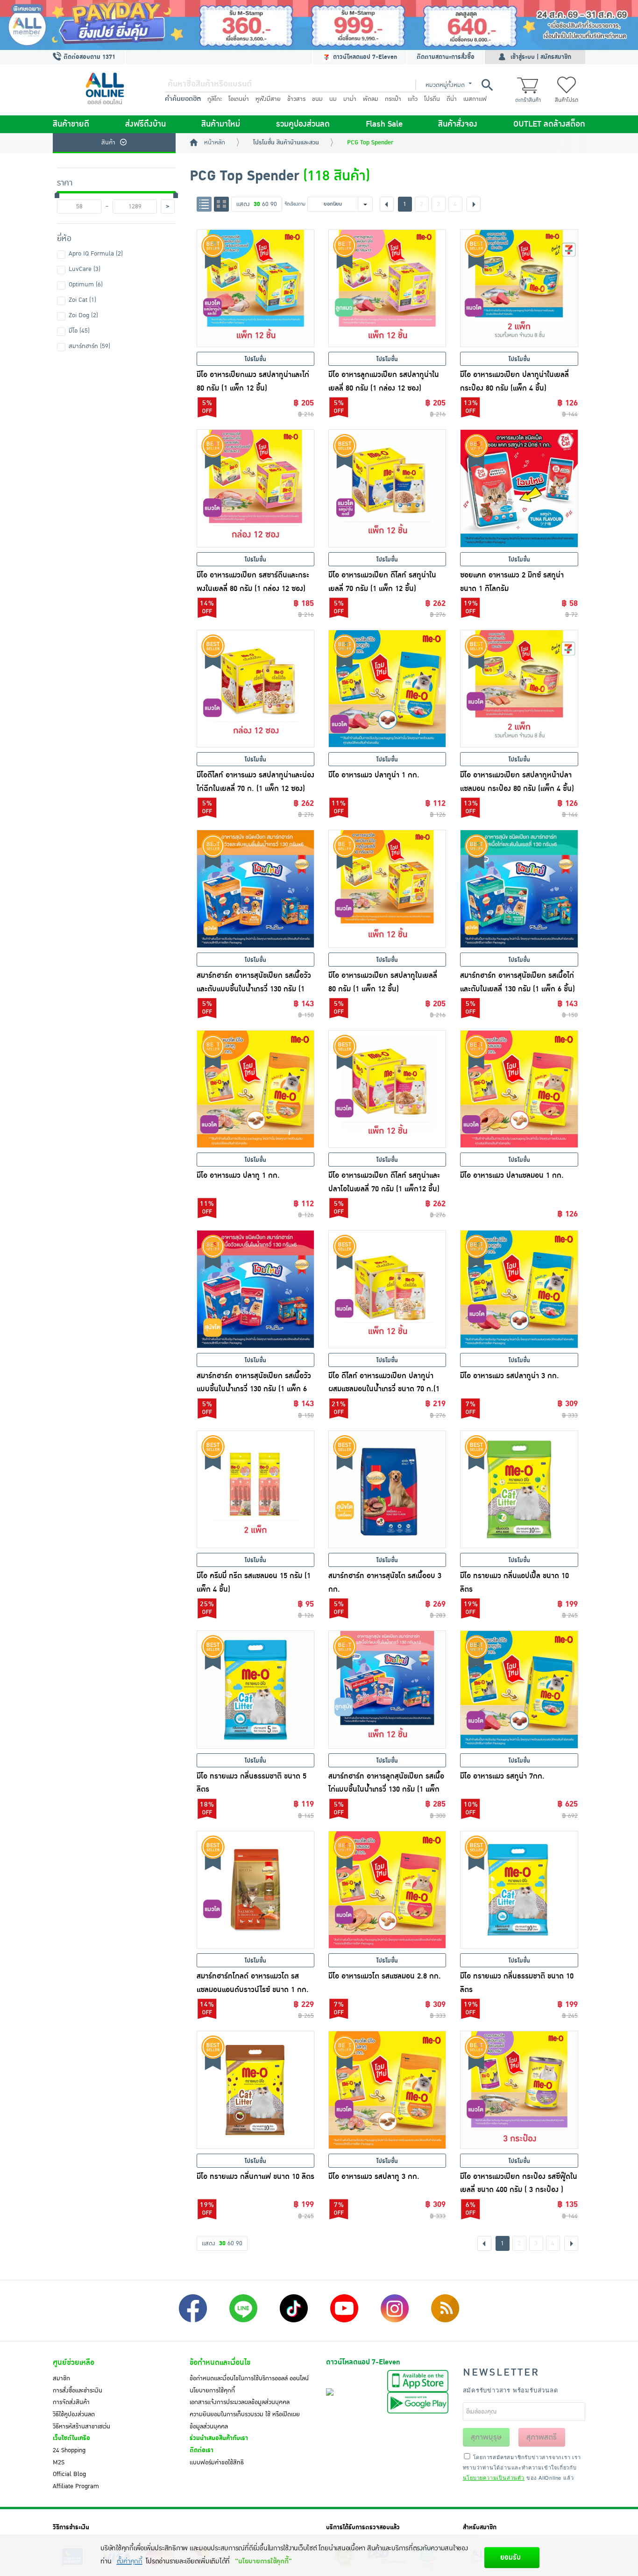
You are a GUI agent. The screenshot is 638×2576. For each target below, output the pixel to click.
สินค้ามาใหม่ (221, 124)
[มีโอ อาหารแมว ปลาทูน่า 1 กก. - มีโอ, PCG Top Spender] (387, 689)
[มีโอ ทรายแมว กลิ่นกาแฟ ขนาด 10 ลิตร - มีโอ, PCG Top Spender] (255, 2090)
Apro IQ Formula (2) (96, 254)
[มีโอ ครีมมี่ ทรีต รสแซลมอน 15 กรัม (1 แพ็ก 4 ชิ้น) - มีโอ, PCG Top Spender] (255, 1489)
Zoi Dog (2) (83, 315)
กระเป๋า (393, 99)
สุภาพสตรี (542, 2437)
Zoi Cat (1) (82, 300)
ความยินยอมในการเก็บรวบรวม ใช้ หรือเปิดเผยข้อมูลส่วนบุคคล (245, 2420)
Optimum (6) (86, 285)
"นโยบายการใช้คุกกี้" (263, 2561)
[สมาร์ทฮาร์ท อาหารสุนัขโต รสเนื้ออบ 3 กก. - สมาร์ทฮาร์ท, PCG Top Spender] (387, 1489)
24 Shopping (69, 2450)
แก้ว (413, 99)
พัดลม (371, 99)
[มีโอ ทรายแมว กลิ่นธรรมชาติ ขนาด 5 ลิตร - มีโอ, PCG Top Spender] (255, 1689)
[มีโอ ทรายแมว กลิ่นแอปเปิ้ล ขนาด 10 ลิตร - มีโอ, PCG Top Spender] (519, 1489)
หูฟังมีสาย (268, 99)
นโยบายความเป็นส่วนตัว (494, 2477)
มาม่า (350, 99)
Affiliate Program (76, 2486)
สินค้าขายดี (71, 124)
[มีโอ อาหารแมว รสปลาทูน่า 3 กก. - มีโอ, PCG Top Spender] (519, 1289)
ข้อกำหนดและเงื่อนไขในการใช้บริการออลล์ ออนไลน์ (249, 2378)
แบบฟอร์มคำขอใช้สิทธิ (217, 2462)
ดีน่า (452, 99)
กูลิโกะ (215, 99)
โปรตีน (432, 99)
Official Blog (69, 2474)
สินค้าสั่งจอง (458, 124)
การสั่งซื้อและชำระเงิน (78, 2391)
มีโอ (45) (79, 331)
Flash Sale (384, 124)
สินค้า (108, 142)
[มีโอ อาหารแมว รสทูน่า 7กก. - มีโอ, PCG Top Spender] (519, 1689)
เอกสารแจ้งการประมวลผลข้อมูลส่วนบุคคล (240, 2402)
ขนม (317, 99)
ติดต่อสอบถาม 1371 (89, 57)
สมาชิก (61, 2378)
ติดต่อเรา (202, 2450)
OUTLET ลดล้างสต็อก (549, 124)
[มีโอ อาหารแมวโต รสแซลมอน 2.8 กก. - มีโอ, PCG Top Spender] (387, 1890)
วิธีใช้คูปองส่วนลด (74, 2414)
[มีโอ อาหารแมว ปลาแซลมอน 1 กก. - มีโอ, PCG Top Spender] (519, 1089)
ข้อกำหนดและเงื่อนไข (220, 2363)
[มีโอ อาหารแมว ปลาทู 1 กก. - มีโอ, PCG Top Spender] (255, 1089)
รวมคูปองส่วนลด (303, 124)
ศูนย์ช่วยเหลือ (74, 2363)
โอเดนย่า (239, 99)
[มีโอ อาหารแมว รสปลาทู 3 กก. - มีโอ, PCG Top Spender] (387, 2090)
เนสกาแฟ (475, 99)
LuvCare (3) (85, 269)
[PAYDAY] (319, 25)
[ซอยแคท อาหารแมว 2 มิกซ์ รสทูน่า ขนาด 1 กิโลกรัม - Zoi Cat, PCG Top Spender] (519, 488)
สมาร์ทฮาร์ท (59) (89, 346)
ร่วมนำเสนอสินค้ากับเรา (219, 2438)
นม (333, 99)
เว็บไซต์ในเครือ (71, 2438)
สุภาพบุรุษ (486, 2437)
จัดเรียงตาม (295, 204)
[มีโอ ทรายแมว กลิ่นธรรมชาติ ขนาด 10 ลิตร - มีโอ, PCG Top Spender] (519, 1890)
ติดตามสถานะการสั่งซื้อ (446, 57)
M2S (59, 2462)
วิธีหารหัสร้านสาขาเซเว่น (82, 2427)
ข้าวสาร (296, 99)
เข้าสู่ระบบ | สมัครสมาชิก (541, 57)
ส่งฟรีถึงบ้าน (145, 124)
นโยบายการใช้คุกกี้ (212, 2391)
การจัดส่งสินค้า (71, 2402)
